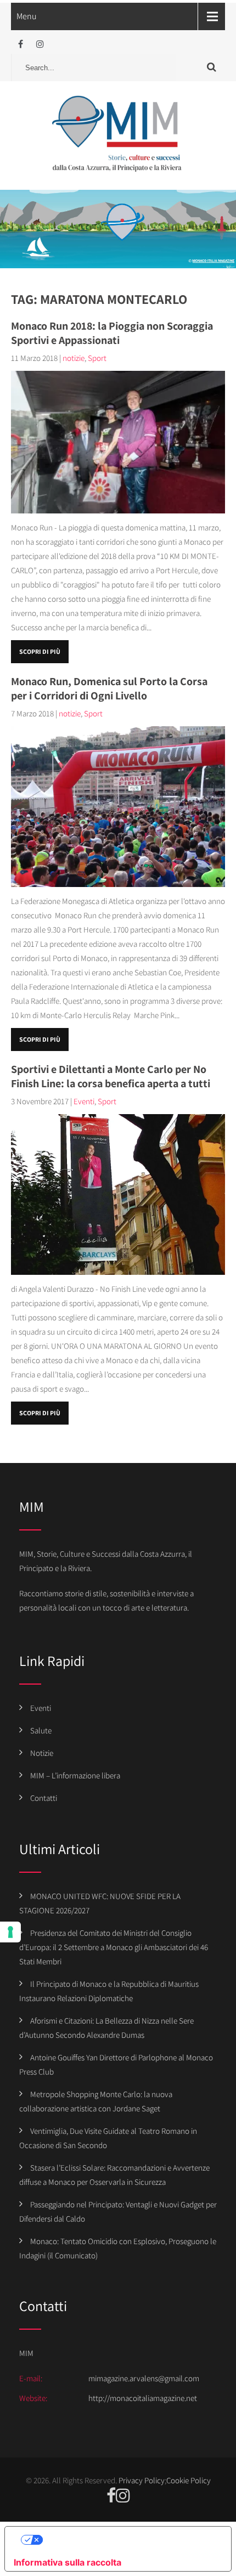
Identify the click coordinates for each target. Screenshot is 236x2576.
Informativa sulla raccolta (68, 2562)
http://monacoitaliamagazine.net (143, 2398)
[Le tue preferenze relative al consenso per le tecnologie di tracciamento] (10, 1932)
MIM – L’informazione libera (75, 1775)
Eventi (84, 1101)
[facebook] (21, 44)
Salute (41, 1730)
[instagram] (40, 44)
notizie (74, 358)
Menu (27, 16)
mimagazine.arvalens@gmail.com (144, 2378)
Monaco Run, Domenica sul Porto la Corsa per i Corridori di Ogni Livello (109, 688)
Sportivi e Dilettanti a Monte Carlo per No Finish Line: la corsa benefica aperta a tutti (111, 1076)
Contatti (44, 1798)
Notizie (42, 1753)
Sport (97, 358)
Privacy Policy (142, 2480)
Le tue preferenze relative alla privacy (129, 2540)
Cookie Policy (189, 2480)
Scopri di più (40, 651)
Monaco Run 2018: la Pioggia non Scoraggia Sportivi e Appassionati (112, 333)
